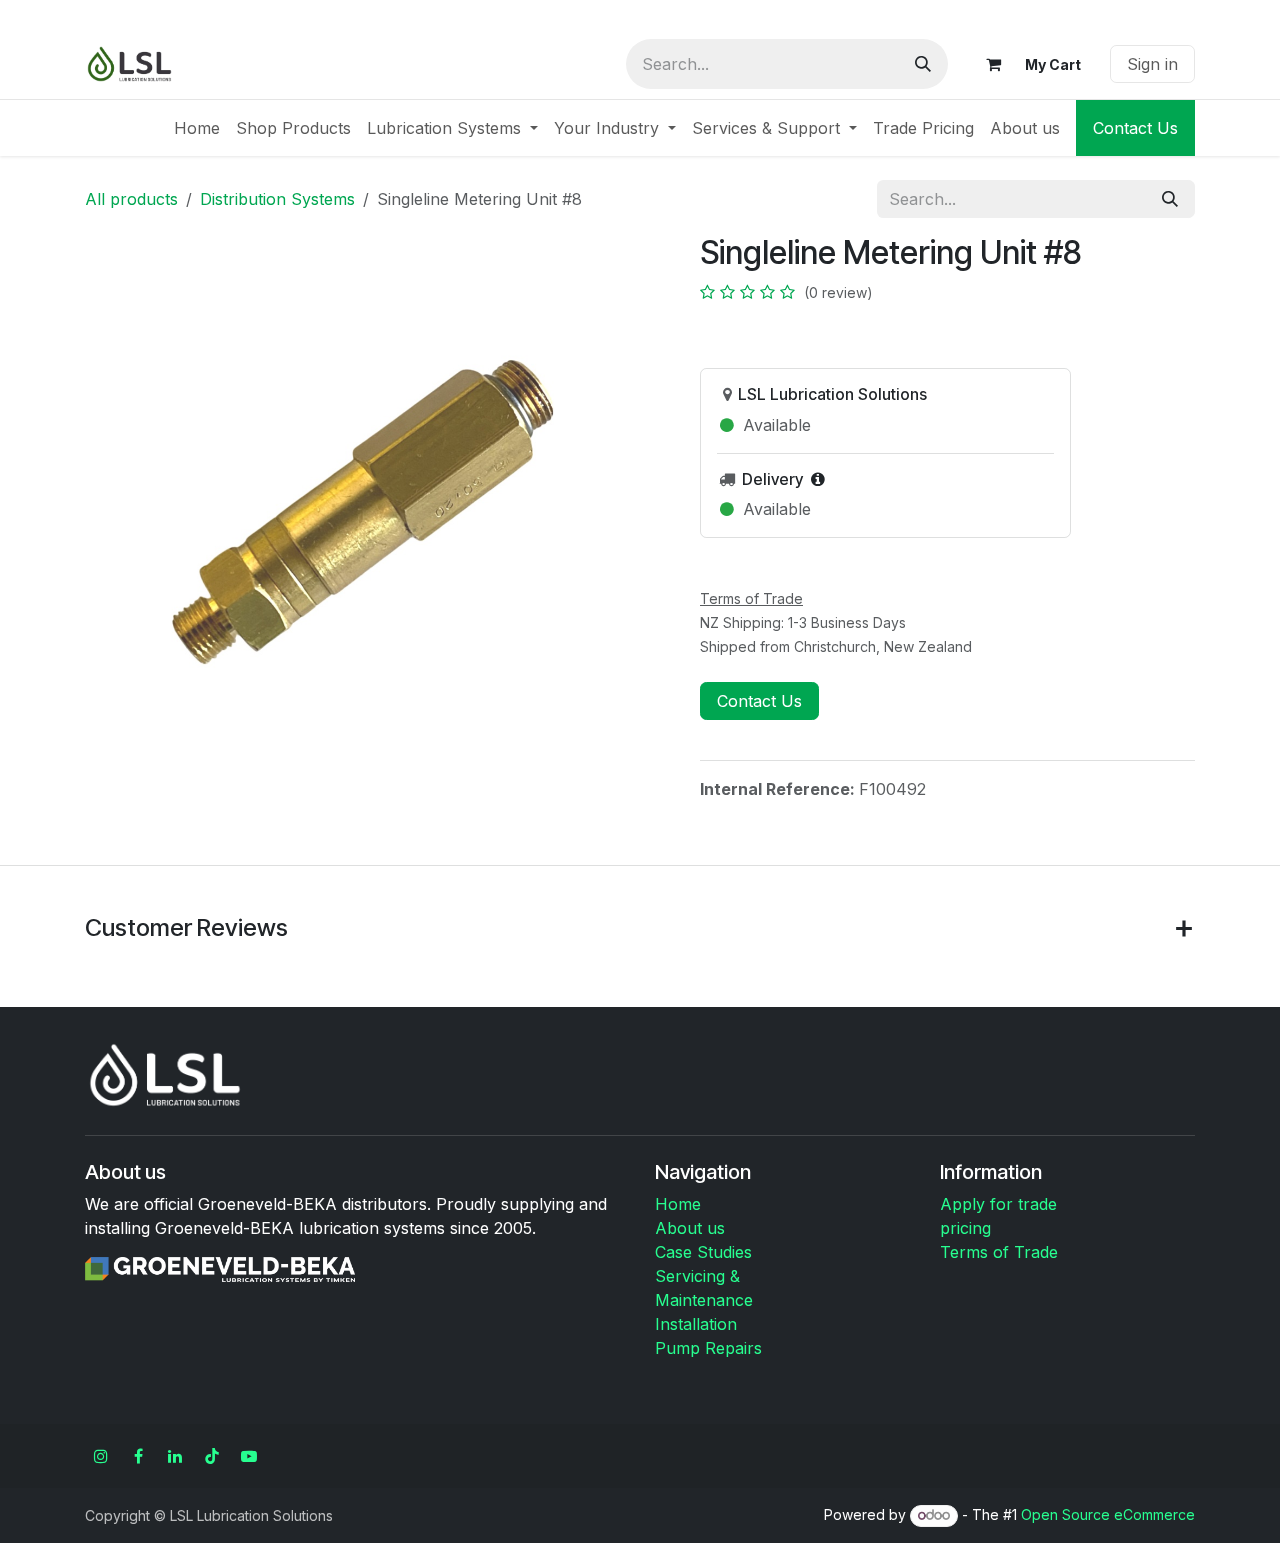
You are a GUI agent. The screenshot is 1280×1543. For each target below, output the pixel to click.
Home (678, 1204)
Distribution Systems (277, 199)
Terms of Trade (999, 1252)
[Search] (923, 64)
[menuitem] (197, 128)
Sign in (1152, 64)
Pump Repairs (708, 1348)
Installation (696, 1324)
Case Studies (703, 1252)
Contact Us (1135, 128)
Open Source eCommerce (1108, 1514)
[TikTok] (212, 1456)
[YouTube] (249, 1456)
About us (690, 1228)
